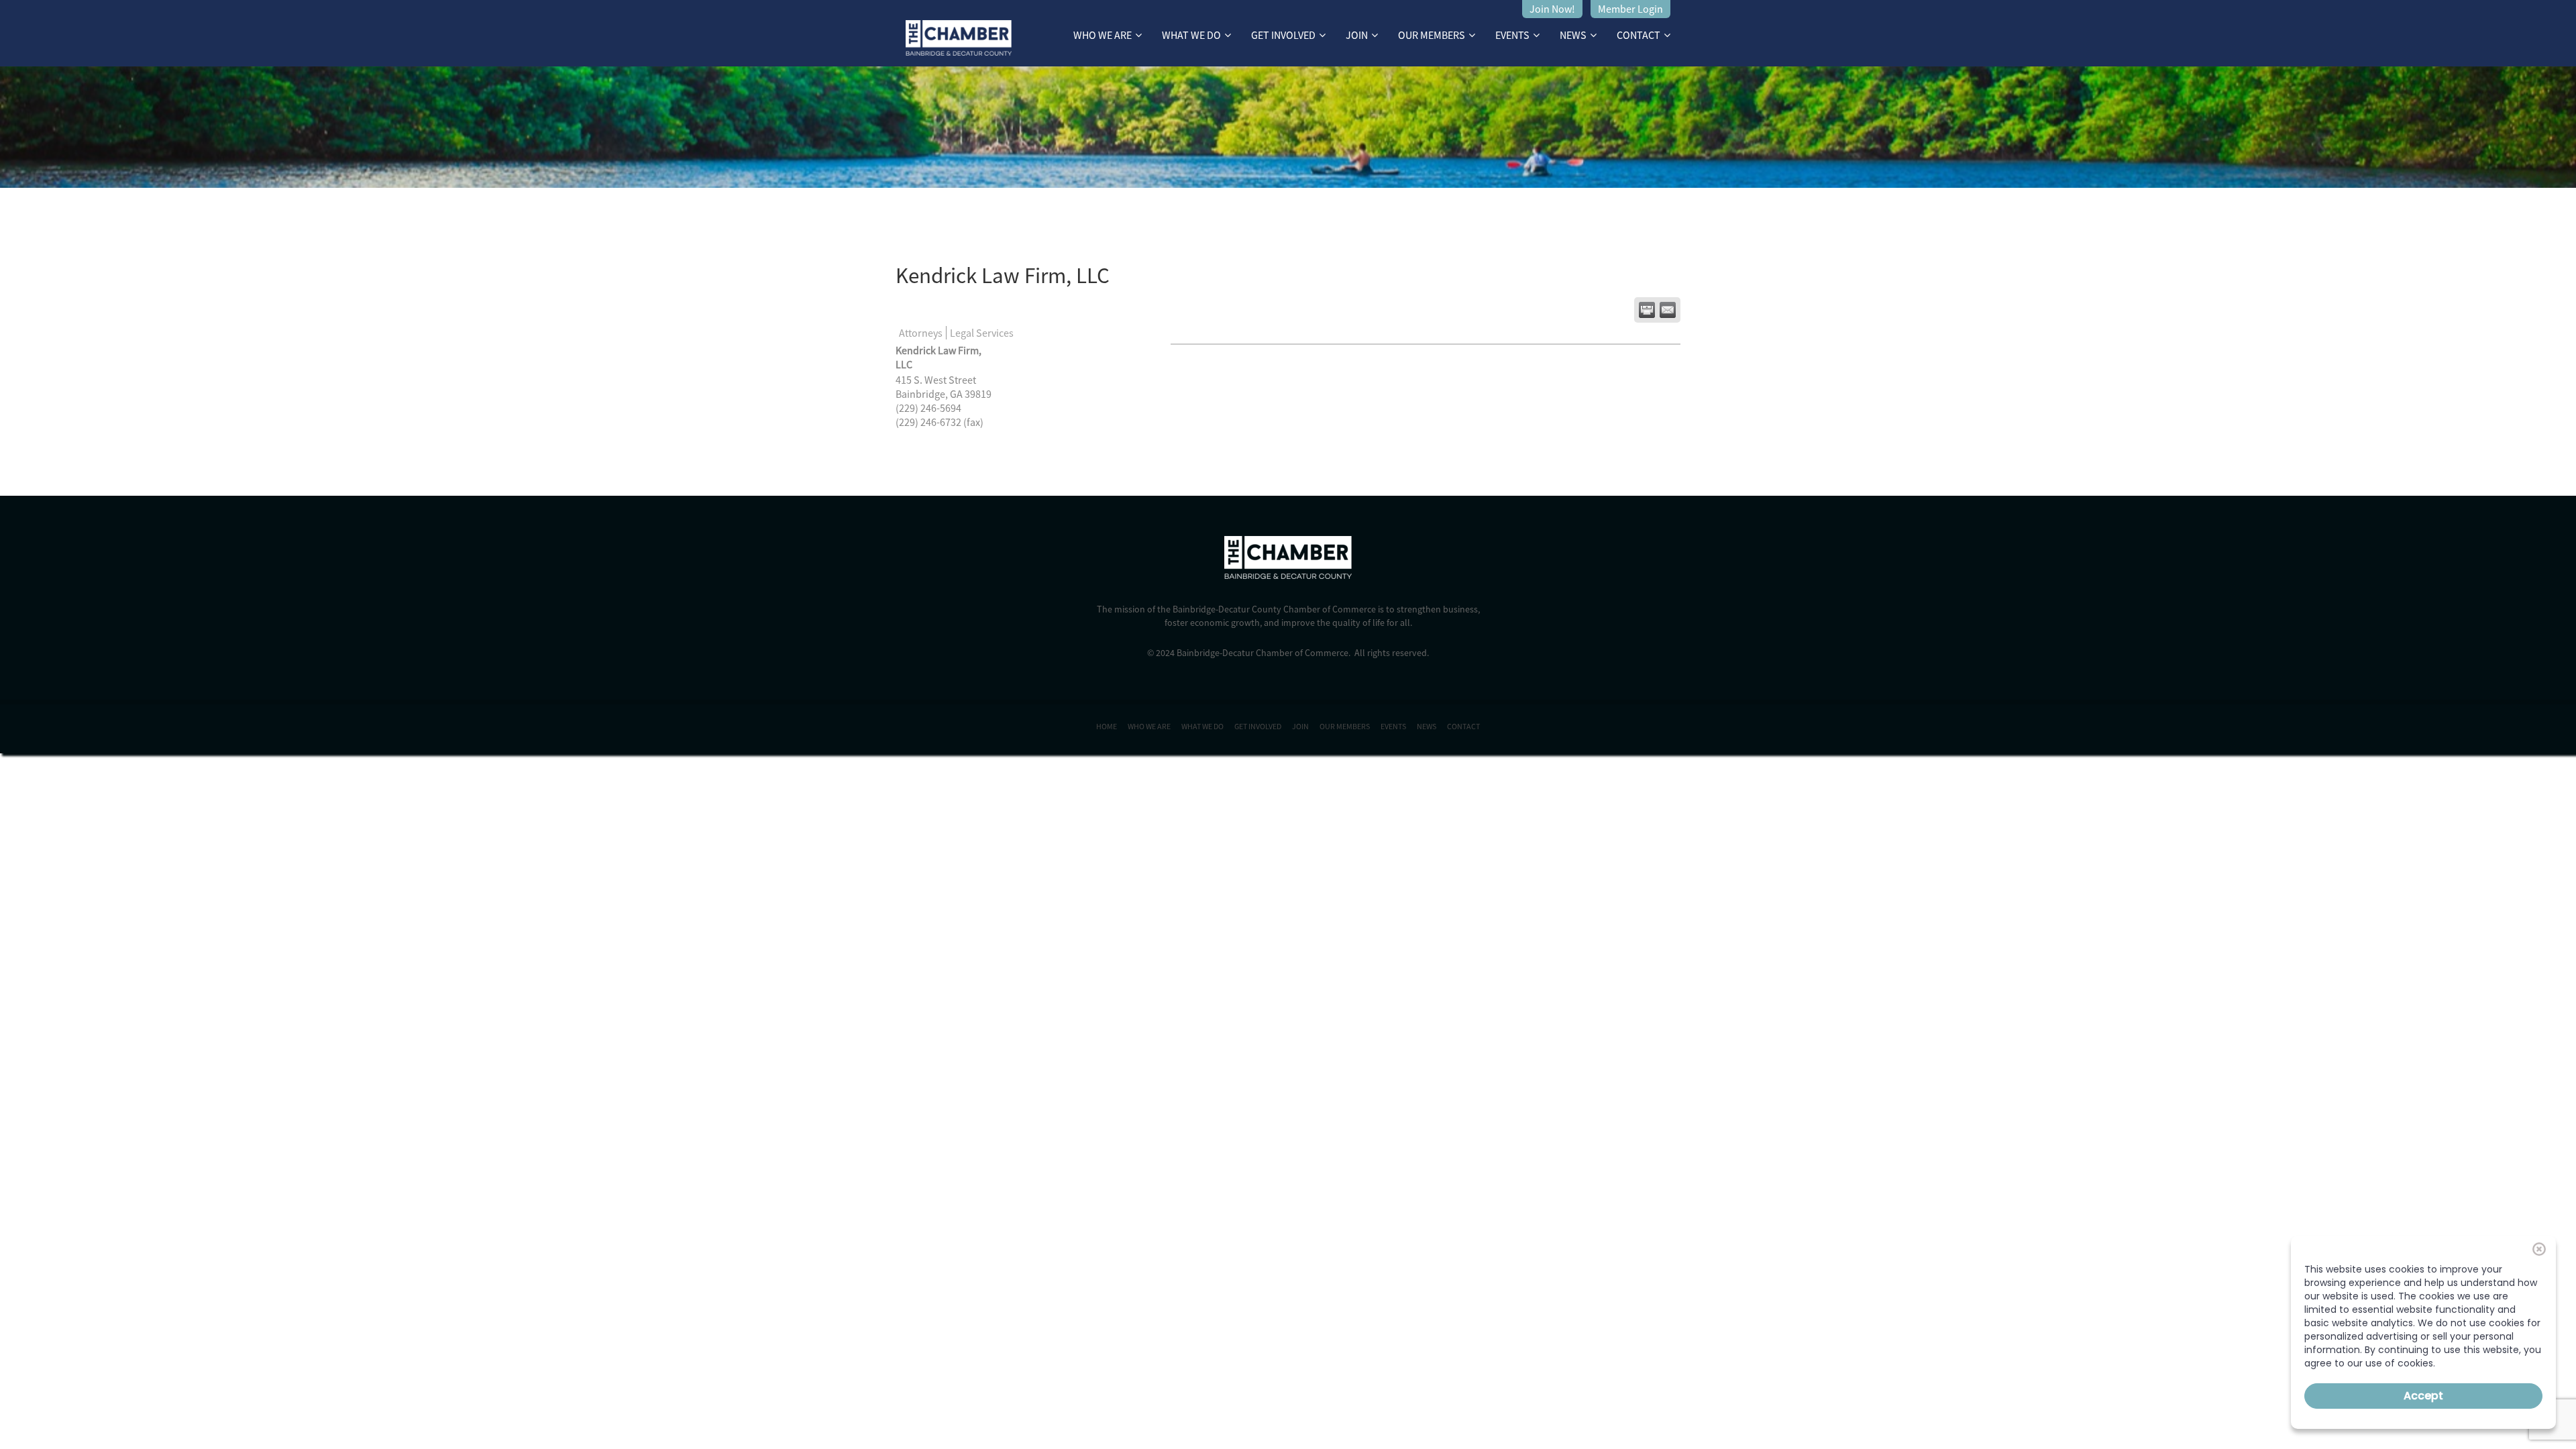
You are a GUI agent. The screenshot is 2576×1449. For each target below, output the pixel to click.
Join (1357, 35)
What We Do (1191, 35)
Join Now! (1552, 9)
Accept (2423, 1396)
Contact (1639, 35)
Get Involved (1283, 35)
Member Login (1630, 9)
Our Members (1432, 35)
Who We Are (1103, 35)
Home (1107, 726)
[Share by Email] (1668, 310)
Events (1512, 35)
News (1573, 35)
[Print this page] (1647, 310)
